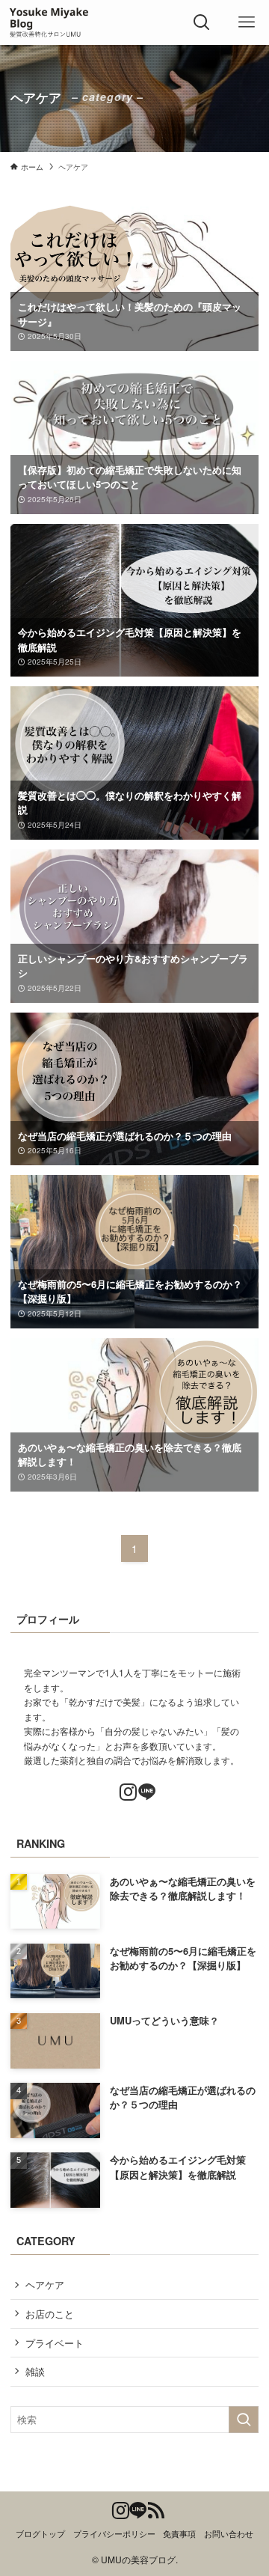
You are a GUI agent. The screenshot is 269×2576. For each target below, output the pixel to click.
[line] (144, 1789)
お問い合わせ (229, 2534)
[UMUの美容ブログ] (50, 22)
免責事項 (179, 2534)
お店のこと (50, 2314)
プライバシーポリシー (114, 2534)
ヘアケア (45, 2284)
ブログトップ (40, 2534)
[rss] (152, 2507)
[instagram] (125, 1789)
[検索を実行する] (244, 2420)
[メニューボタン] (247, 22)
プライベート (55, 2343)
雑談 (35, 2371)
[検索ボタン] (202, 22)
